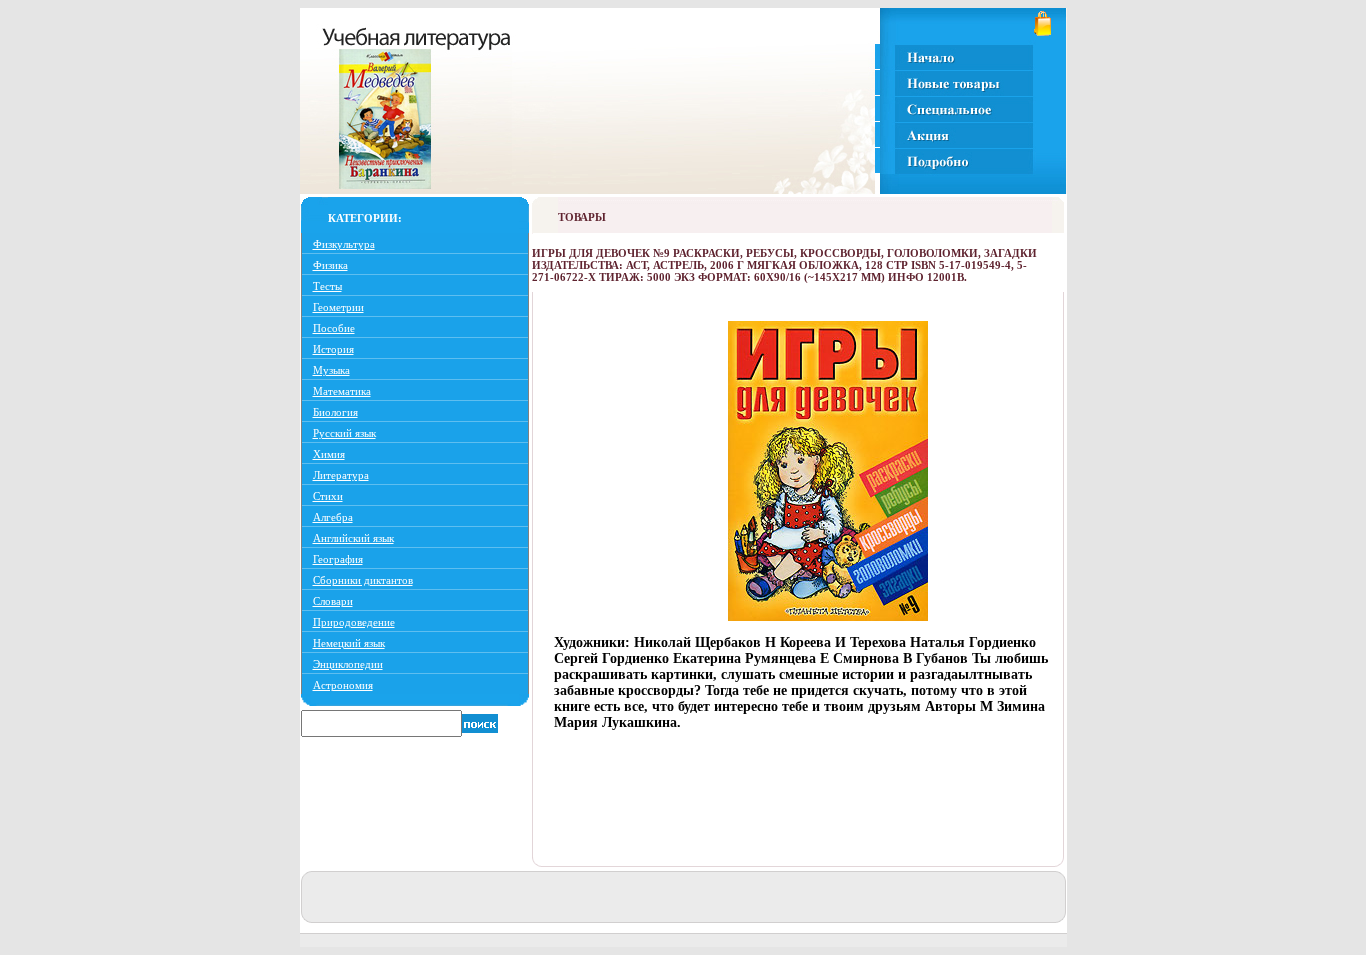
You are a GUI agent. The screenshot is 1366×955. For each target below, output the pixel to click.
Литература (341, 475)
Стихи (328, 496)
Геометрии (338, 307)
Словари (333, 601)
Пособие (334, 328)
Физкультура (344, 244)
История (333, 349)
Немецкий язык (349, 643)
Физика (330, 265)
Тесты (327, 286)
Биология (335, 412)
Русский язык (344, 433)
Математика (342, 391)
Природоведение (354, 622)
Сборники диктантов (363, 580)
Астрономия (343, 685)
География (338, 559)
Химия (329, 454)
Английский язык (353, 538)
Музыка (331, 370)
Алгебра (333, 517)
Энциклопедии (348, 664)
